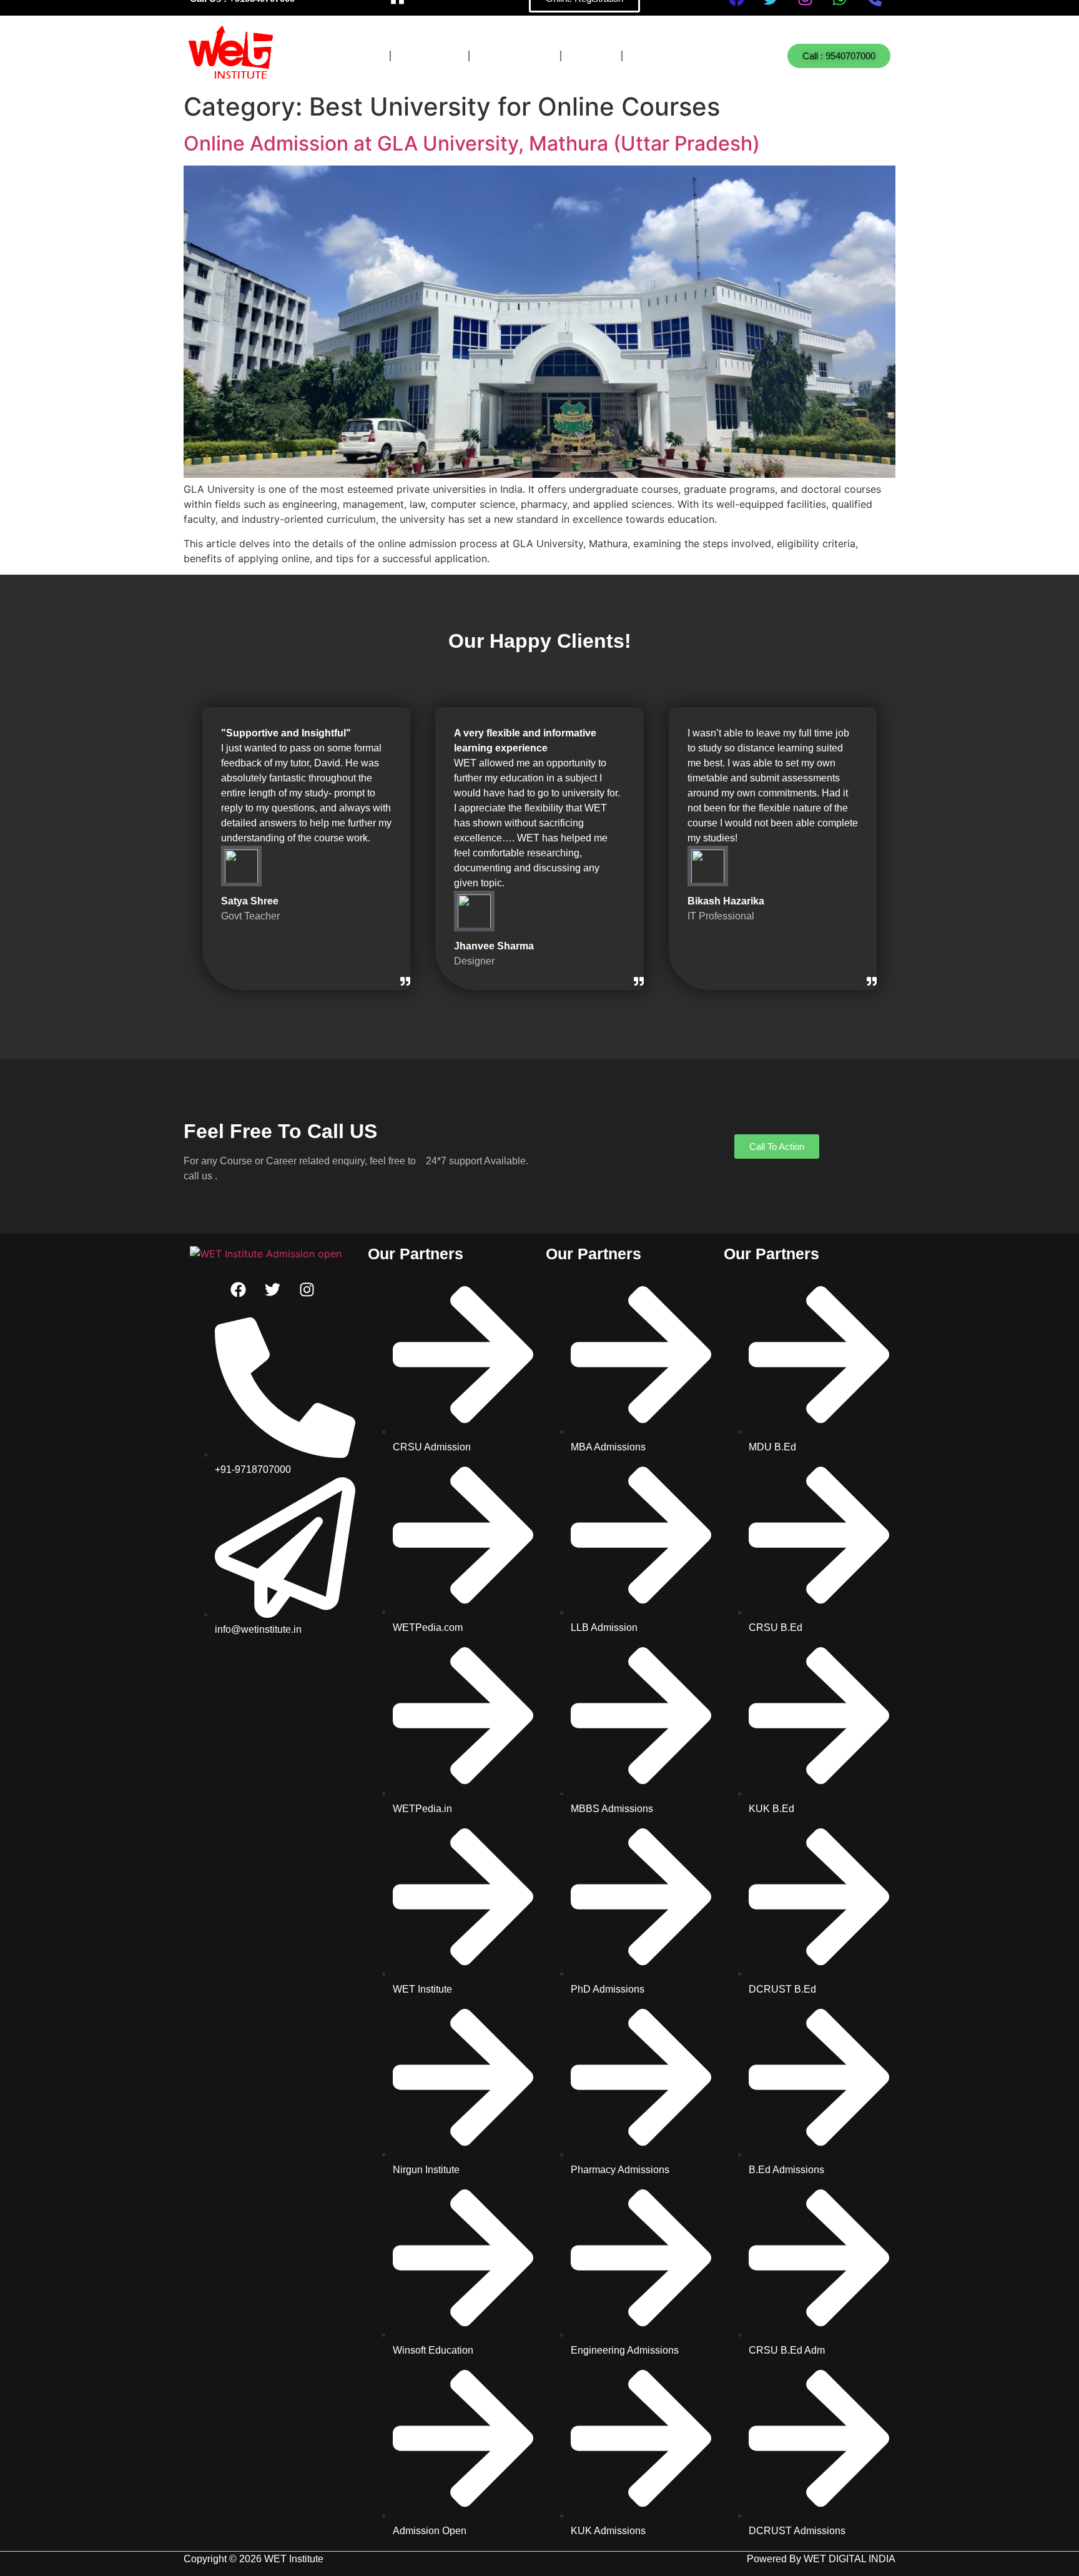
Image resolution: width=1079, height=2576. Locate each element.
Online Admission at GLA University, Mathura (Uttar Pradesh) (472, 143)
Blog (591, 56)
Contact (664, 56)
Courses (347, 56)
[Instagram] (307, 1289)
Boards (430, 56)
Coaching (515, 56)
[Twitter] (273, 1289)
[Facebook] (239, 1289)
